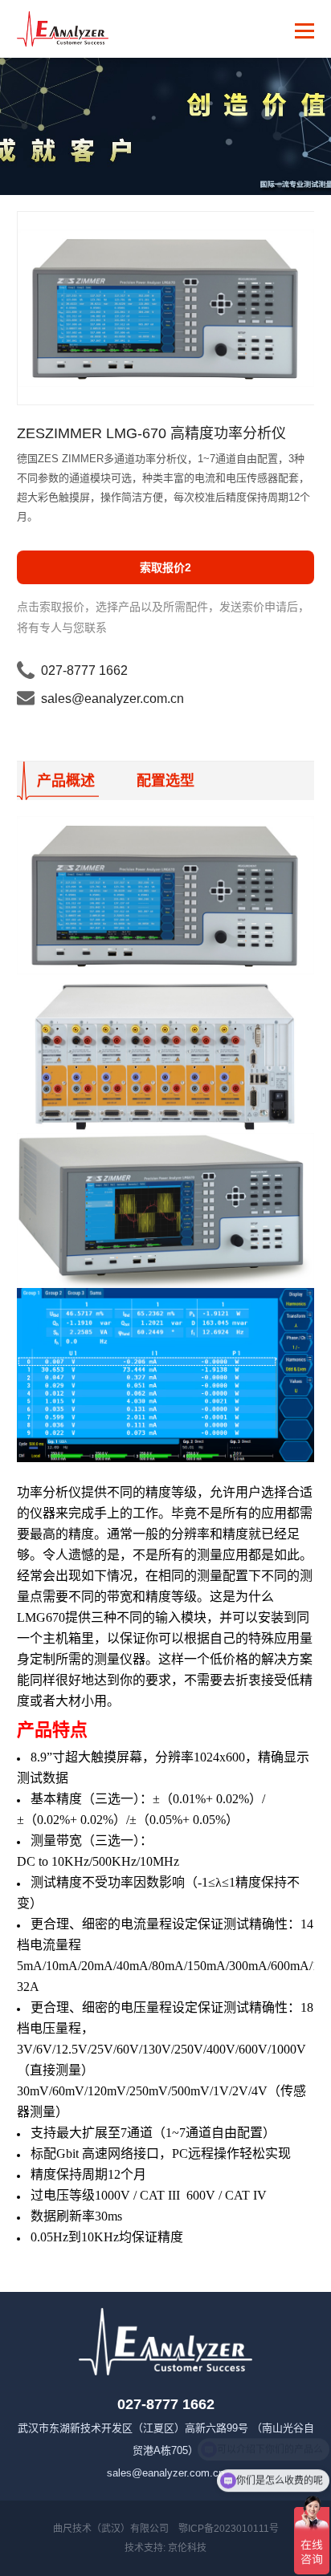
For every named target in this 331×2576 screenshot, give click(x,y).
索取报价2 (165, 567)
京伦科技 (187, 2548)
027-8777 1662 (84, 670)
